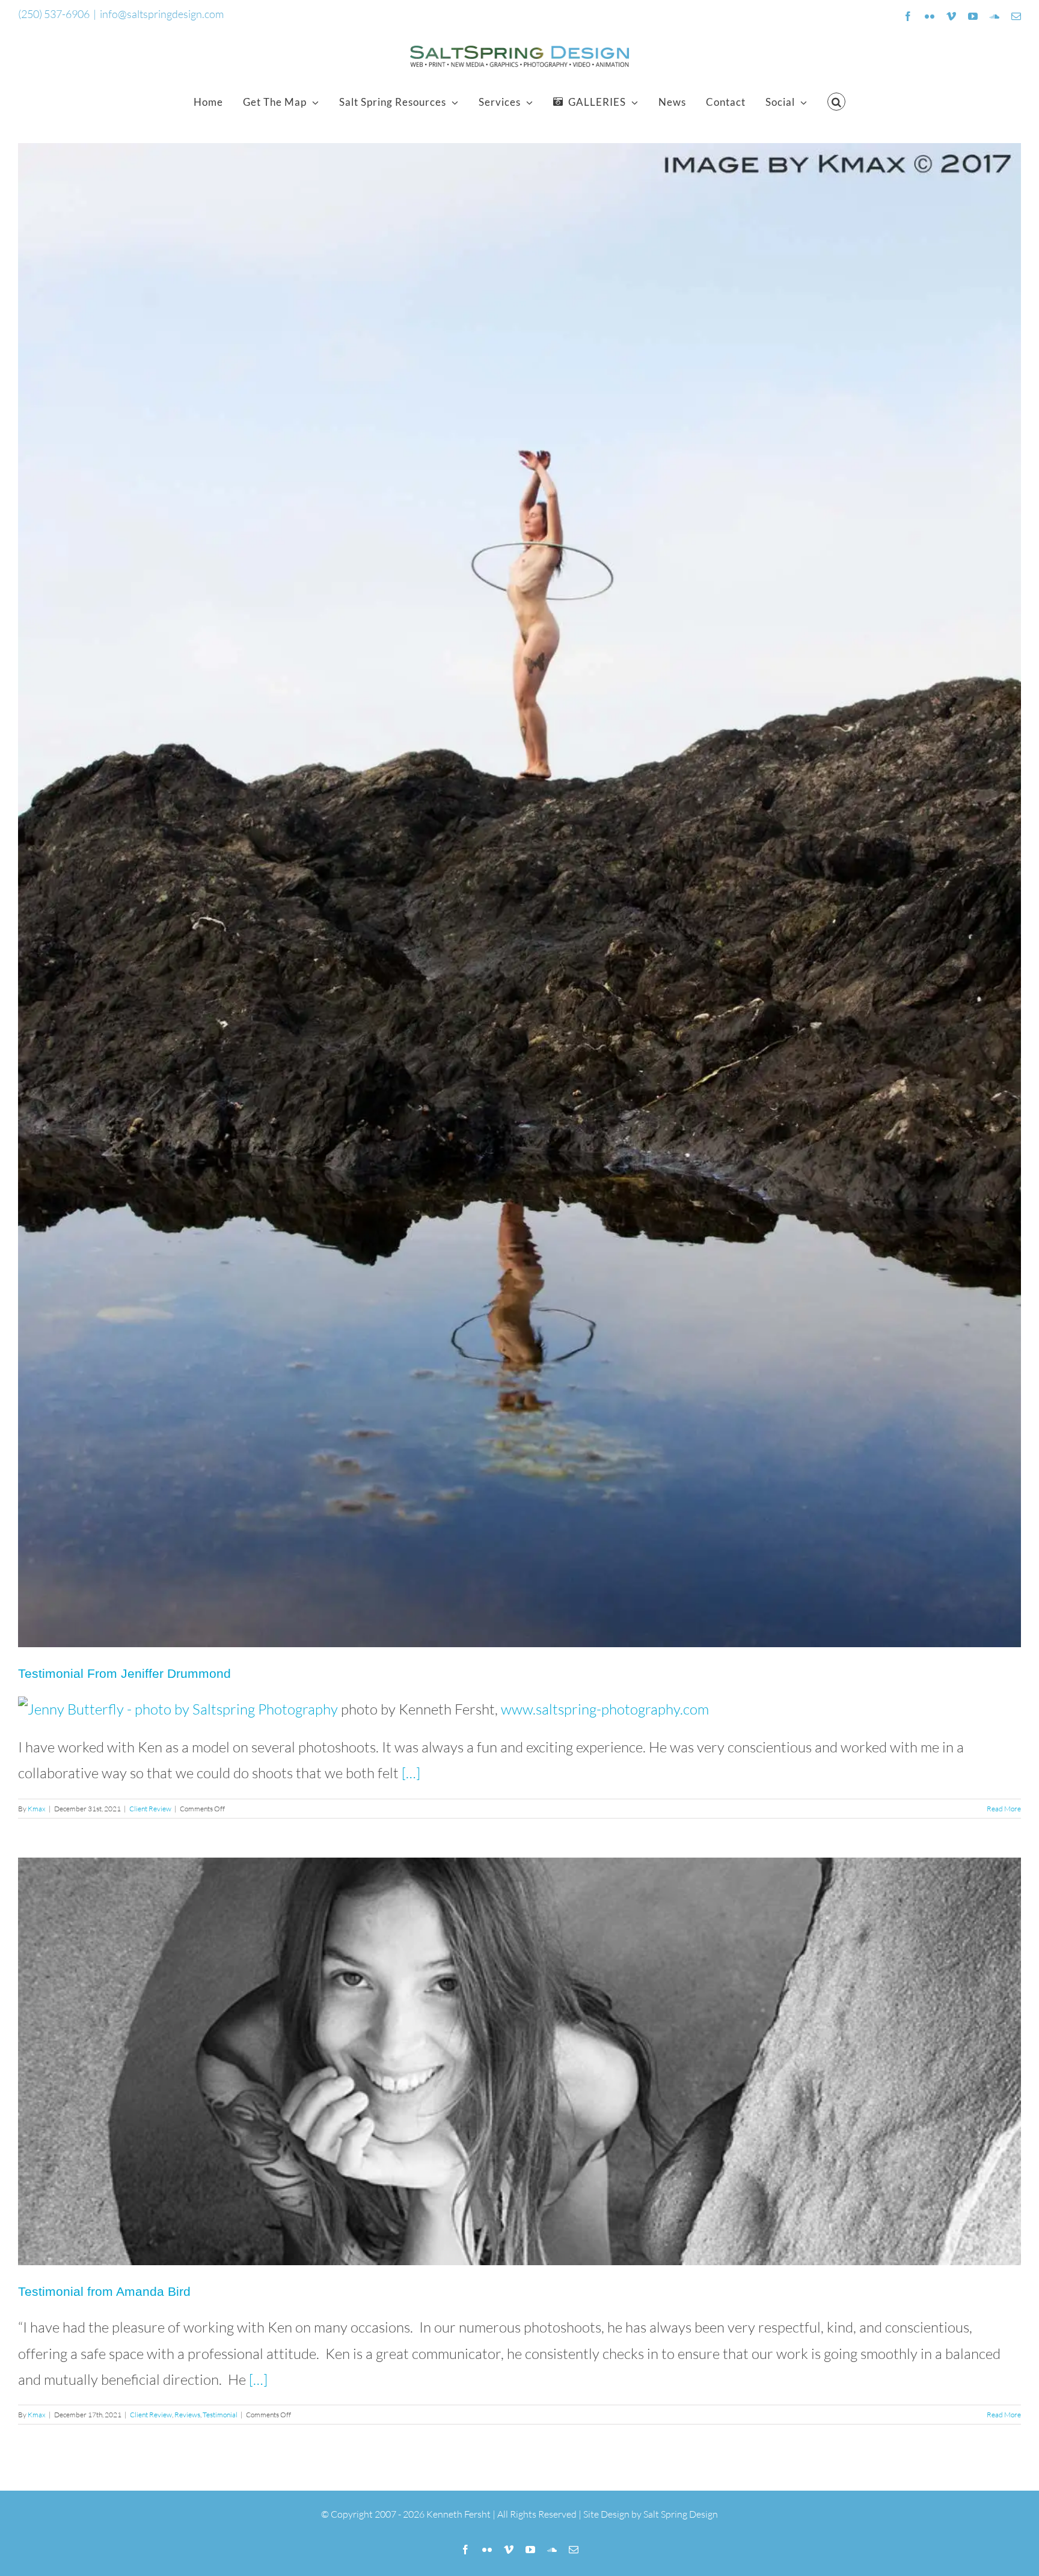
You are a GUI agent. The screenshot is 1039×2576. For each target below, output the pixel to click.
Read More (1004, 1809)
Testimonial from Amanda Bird (104, 2291)
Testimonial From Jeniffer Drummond (124, 1673)
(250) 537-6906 (54, 14)
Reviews (187, 2415)
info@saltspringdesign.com (162, 14)
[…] (411, 1773)
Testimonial (220, 2415)
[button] (837, 102)
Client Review (150, 1809)
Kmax (37, 1809)
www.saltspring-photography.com (605, 1709)
